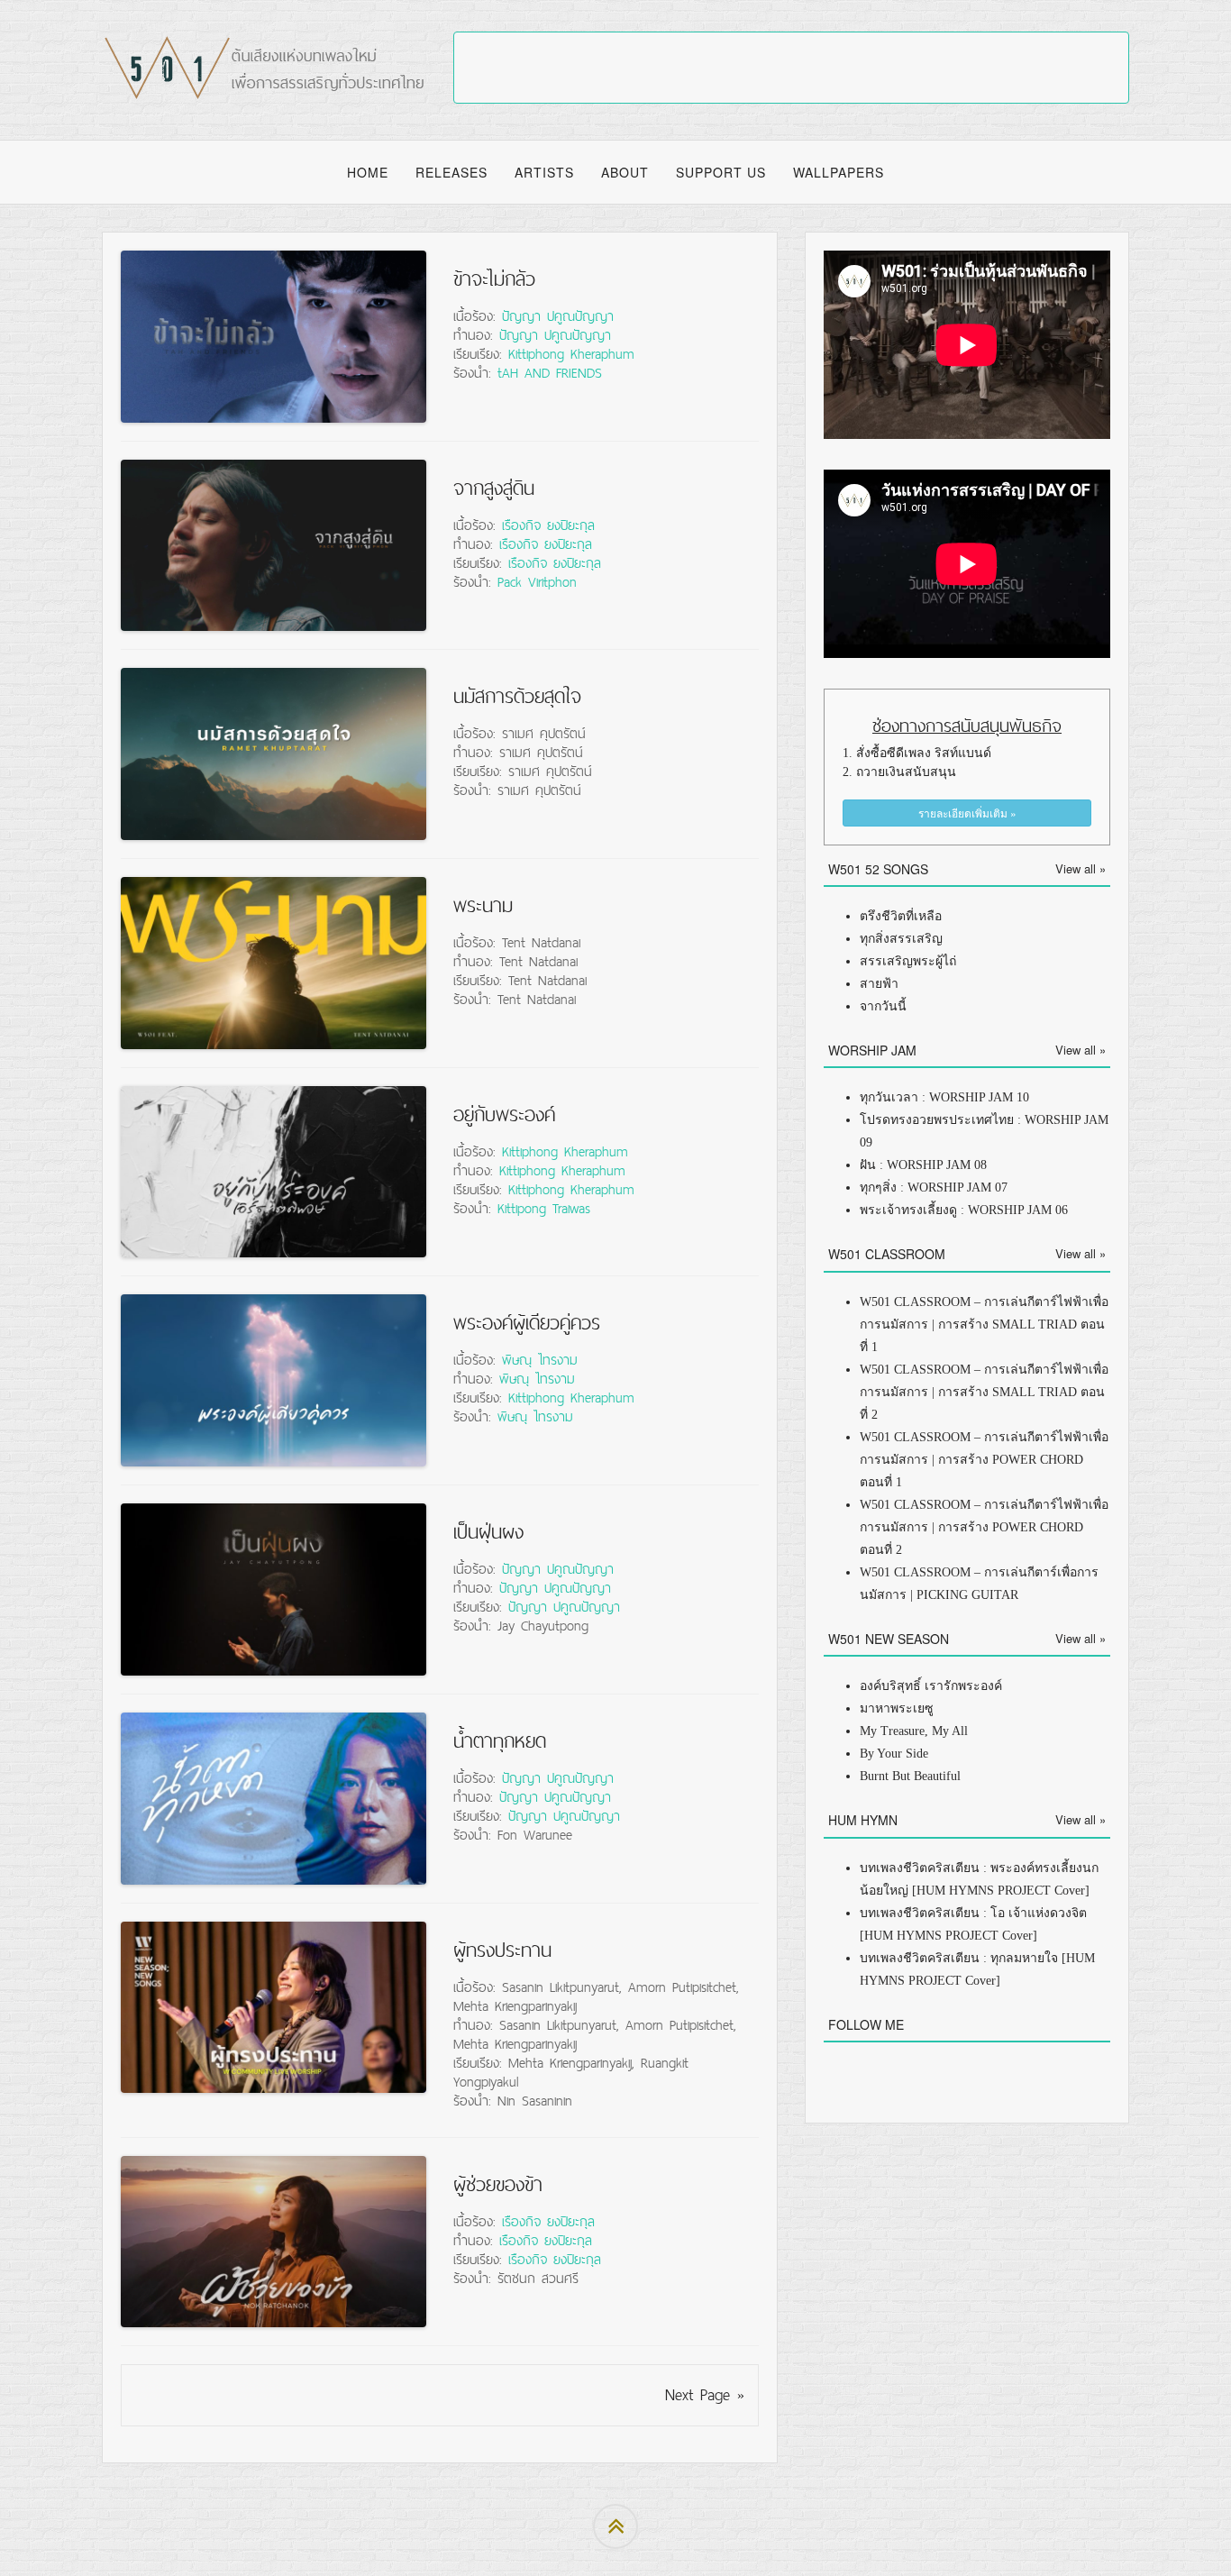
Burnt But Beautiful (910, 1776)
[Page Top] (615, 2526)
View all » (1081, 868)
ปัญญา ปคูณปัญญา (558, 315)
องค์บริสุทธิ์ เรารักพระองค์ (931, 1686)
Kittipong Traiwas (544, 1208)
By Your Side (894, 1754)
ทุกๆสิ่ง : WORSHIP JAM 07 (934, 1188)
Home (368, 172)
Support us (721, 172)
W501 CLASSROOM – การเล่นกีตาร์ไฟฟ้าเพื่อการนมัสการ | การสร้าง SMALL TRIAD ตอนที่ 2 (984, 1392)
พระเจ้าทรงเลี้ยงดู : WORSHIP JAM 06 (964, 1210)
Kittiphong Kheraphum (571, 353)
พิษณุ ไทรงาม (540, 1359)
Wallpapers (839, 172)
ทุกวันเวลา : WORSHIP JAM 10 (944, 1097)
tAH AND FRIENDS (550, 372)
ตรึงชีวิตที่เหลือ (901, 916)
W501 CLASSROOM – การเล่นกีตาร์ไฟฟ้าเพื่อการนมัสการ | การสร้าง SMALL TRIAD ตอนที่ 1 (984, 1325)
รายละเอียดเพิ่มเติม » (967, 813)
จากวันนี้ (883, 1006)
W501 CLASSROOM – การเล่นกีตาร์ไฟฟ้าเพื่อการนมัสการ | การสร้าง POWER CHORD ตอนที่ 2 (984, 1527)
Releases (451, 172)
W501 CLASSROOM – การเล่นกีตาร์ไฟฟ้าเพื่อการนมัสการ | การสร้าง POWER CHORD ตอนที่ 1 (984, 1460)
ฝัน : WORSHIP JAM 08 (923, 1165)
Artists (544, 172)
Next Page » (705, 2394)
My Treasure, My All (914, 1731)
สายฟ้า (879, 984)
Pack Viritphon (537, 581)
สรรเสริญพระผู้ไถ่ (908, 961)
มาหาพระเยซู (897, 1708)
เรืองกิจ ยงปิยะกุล (548, 525)
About (625, 172)
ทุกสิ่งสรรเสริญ (901, 939)
